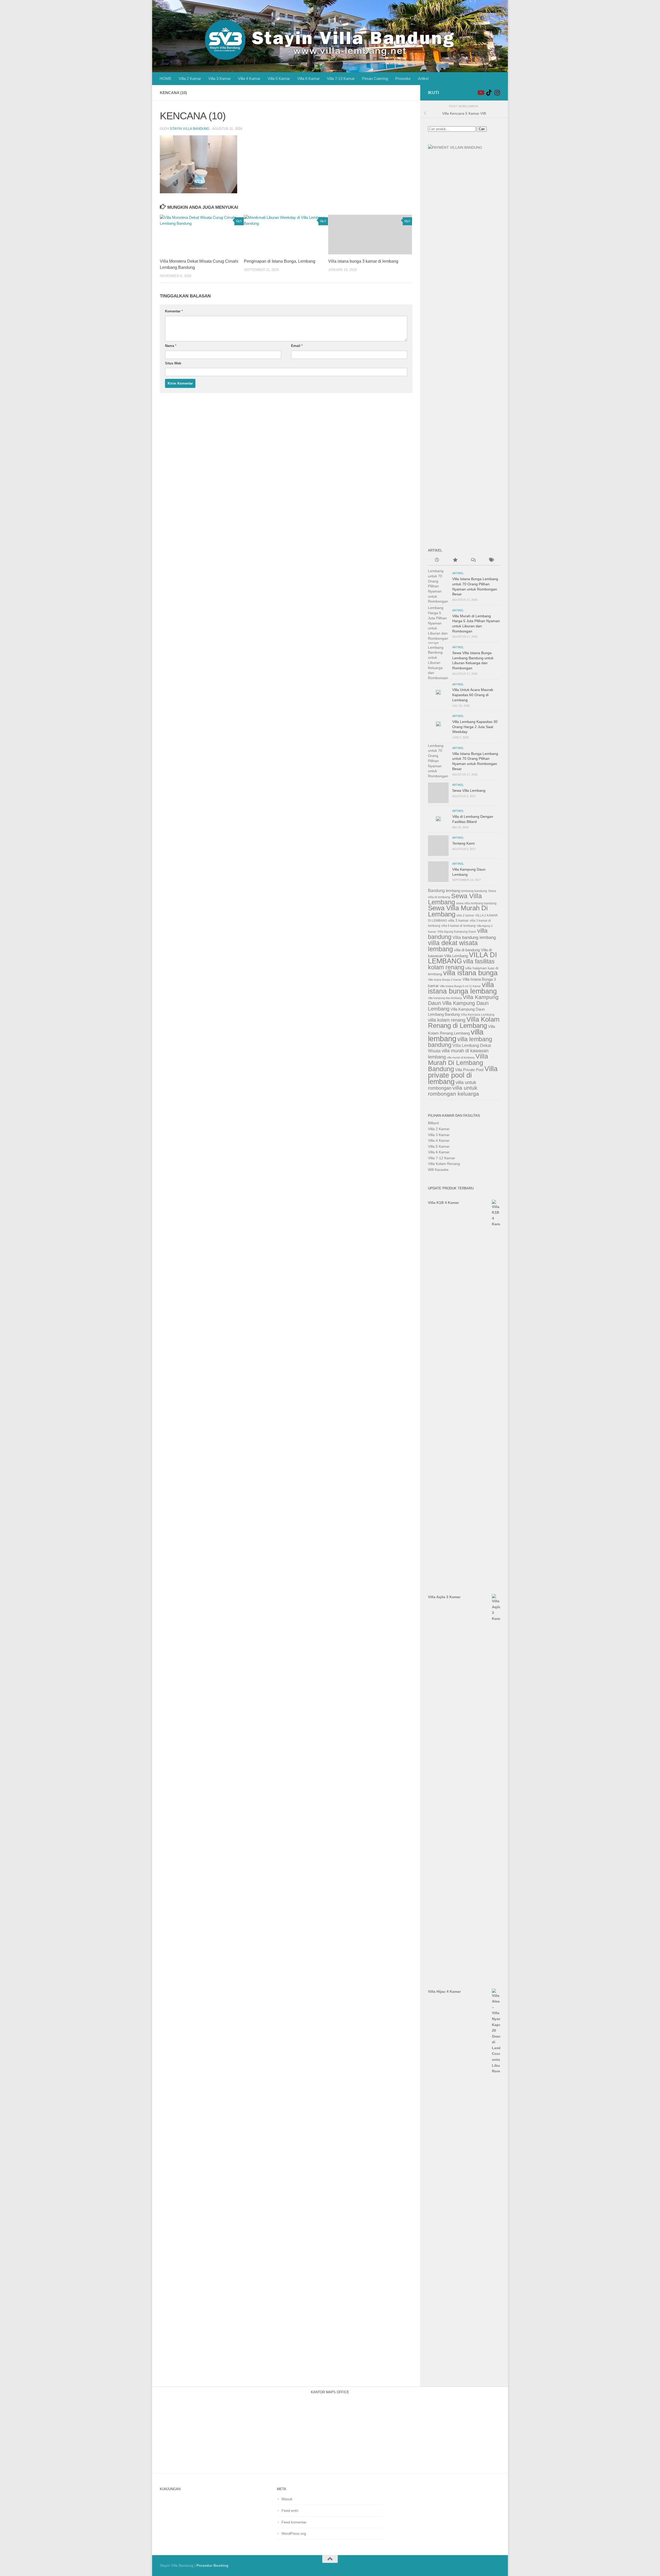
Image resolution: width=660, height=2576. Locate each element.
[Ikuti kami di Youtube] (481, 93)
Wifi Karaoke (438, 1170)
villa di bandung (467, 950)
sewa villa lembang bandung (476, 903)
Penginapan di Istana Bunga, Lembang (280, 261)
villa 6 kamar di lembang (459, 926)
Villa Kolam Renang (444, 1164)
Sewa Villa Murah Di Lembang (458, 911)
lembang (453, 891)
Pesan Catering (375, 78)
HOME (166, 78)
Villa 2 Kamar (190, 78)
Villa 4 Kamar (249, 78)
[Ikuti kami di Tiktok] (489, 93)
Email (297, 346)
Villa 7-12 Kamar (442, 1158)
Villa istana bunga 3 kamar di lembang (363, 261)
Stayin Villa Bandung (190, 129)
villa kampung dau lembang (445, 998)
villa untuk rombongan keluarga (453, 1091)
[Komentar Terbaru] (473, 561)
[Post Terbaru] (437, 561)
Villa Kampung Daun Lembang (458, 1006)
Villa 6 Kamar (308, 78)
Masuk (287, 2499)
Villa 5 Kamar (279, 78)
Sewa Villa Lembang (469, 790)
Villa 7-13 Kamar (341, 78)
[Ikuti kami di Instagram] (497, 93)
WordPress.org (294, 2533)
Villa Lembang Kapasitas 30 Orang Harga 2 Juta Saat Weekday (475, 727)
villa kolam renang (447, 1020)
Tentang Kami (463, 843)
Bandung (436, 891)
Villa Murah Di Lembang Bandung (458, 1063)
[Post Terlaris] (455, 561)
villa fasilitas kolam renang (461, 964)
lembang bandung (474, 891)
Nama (171, 346)
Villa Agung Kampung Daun (457, 932)
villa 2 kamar (465, 915)
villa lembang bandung (460, 1042)
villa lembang (456, 1035)
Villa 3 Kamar (220, 78)
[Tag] (491, 561)
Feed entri (290, 2511)
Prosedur (403, 78)
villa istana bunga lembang (462, 988)
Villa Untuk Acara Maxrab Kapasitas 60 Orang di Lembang (473, 695)
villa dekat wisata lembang (453, 946)
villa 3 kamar (458, 920)
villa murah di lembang (461, 1057)
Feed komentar (294, 2522)
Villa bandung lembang (474, 937)
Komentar (174, 311)
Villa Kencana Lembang (478, 1015)
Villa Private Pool (469, 1070)
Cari (482, 129)
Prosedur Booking (212, 2565)
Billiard (433, 1123)
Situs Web (173, 363)
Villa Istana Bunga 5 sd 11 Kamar (460, 986)
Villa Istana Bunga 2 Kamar (445, 980)
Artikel (423, 78)
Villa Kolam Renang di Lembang (464, 1022)
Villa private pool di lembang (463, 1075)
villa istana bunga (470, 973)
